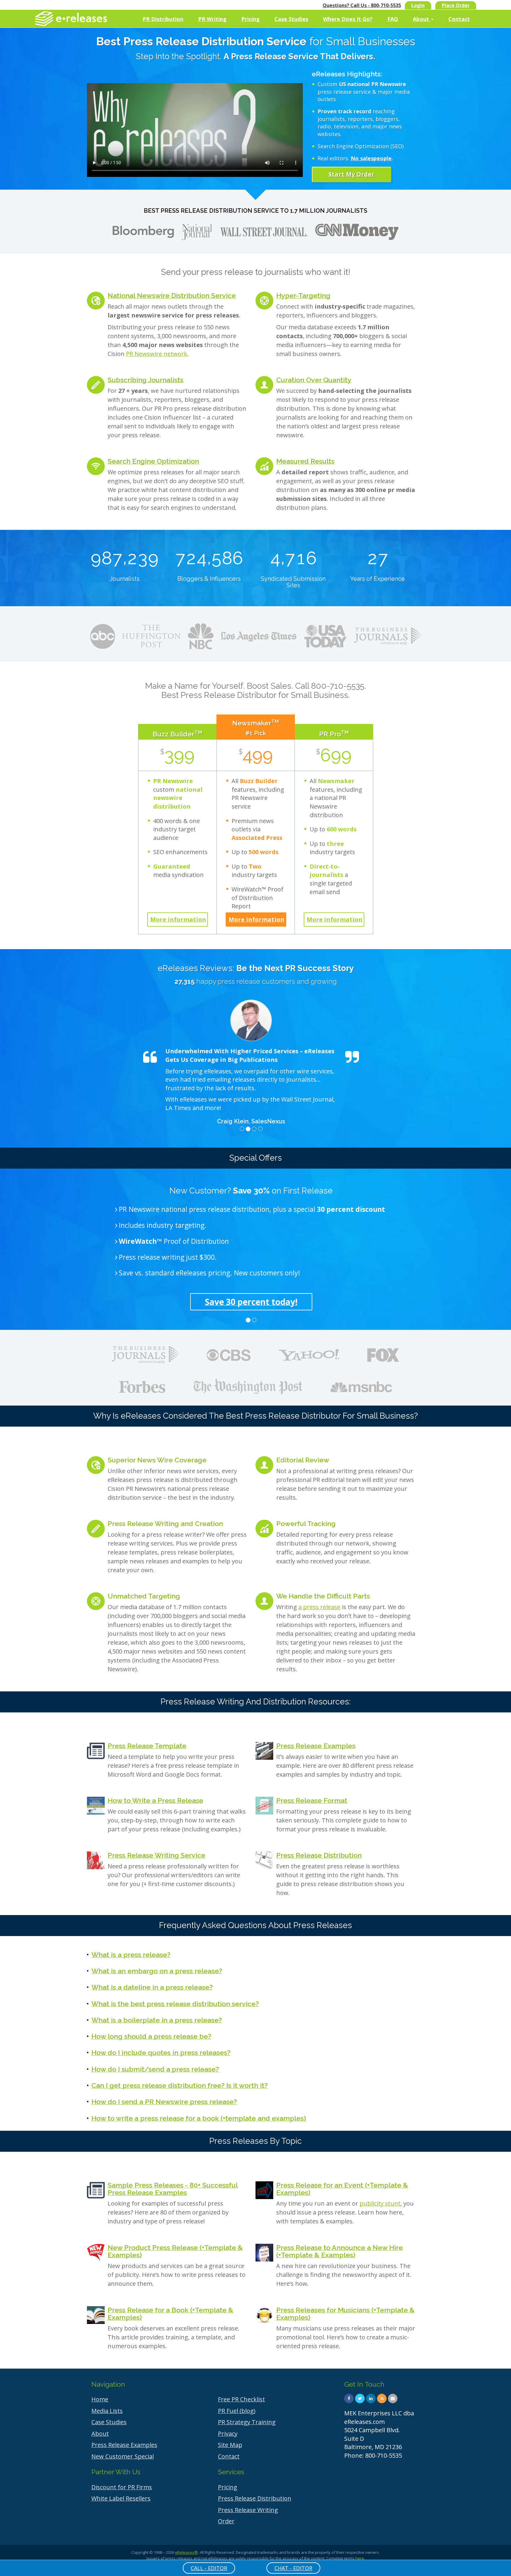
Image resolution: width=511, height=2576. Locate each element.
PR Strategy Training (247, 2422)
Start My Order (351, 174)
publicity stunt (380, 2203)
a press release (319, 1607)
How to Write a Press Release (155, 1800)
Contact (459, 19)
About (422, 19)
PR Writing (212, 19)
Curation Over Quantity (314, 380)
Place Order (456, 5)
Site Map (230, 2445)
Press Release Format (312, 1800)
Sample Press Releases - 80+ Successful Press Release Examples (173, 2189)
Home (100, 2399)
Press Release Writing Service (156, 1855)
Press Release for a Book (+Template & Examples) (170, 2314)
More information (178, 919)
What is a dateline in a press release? (152, 1987)
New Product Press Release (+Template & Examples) (175, 2251)
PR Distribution (163, 19)
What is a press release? (131, 1955)
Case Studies (291, 19)
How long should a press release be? (151, 2036)
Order (226, 2521)
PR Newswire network (157, 354)
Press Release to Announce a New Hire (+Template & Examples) (339, 2251)
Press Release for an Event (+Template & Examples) (342, 2189)
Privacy (228, 2434)
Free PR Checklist (241, 2399)
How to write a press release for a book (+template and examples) (199, 2118)
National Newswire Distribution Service (172, 295)
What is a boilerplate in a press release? (157, 2020)
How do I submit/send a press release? (155, 2069)
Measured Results (305, 461)
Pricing (250, 19)
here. (360, 2558)
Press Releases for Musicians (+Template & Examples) (345, 2314)
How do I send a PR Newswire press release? (164, 2102)
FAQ (393, 19)
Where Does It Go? (348, 19)
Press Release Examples (316, 1746)
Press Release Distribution (319, 1855)
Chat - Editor (293, 2568)
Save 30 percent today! (251, 1302)
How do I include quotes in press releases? (161, 2052)
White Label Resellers (121, 2498)
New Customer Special (123, 2456)
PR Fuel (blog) (237, 2411)
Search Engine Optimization (153, 461)
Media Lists (107, 2411)
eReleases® (186, 2552)
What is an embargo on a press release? (157, 1971)
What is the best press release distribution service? (175, 2004)
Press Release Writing (248, 2510)
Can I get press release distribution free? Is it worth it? (180, 2085)
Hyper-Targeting (303, 295)
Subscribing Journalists (145, 380)
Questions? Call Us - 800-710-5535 (362, 5)
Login (418, 5)
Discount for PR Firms (122, 2487)
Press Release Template (147, 1746)
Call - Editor (209, 2568)
